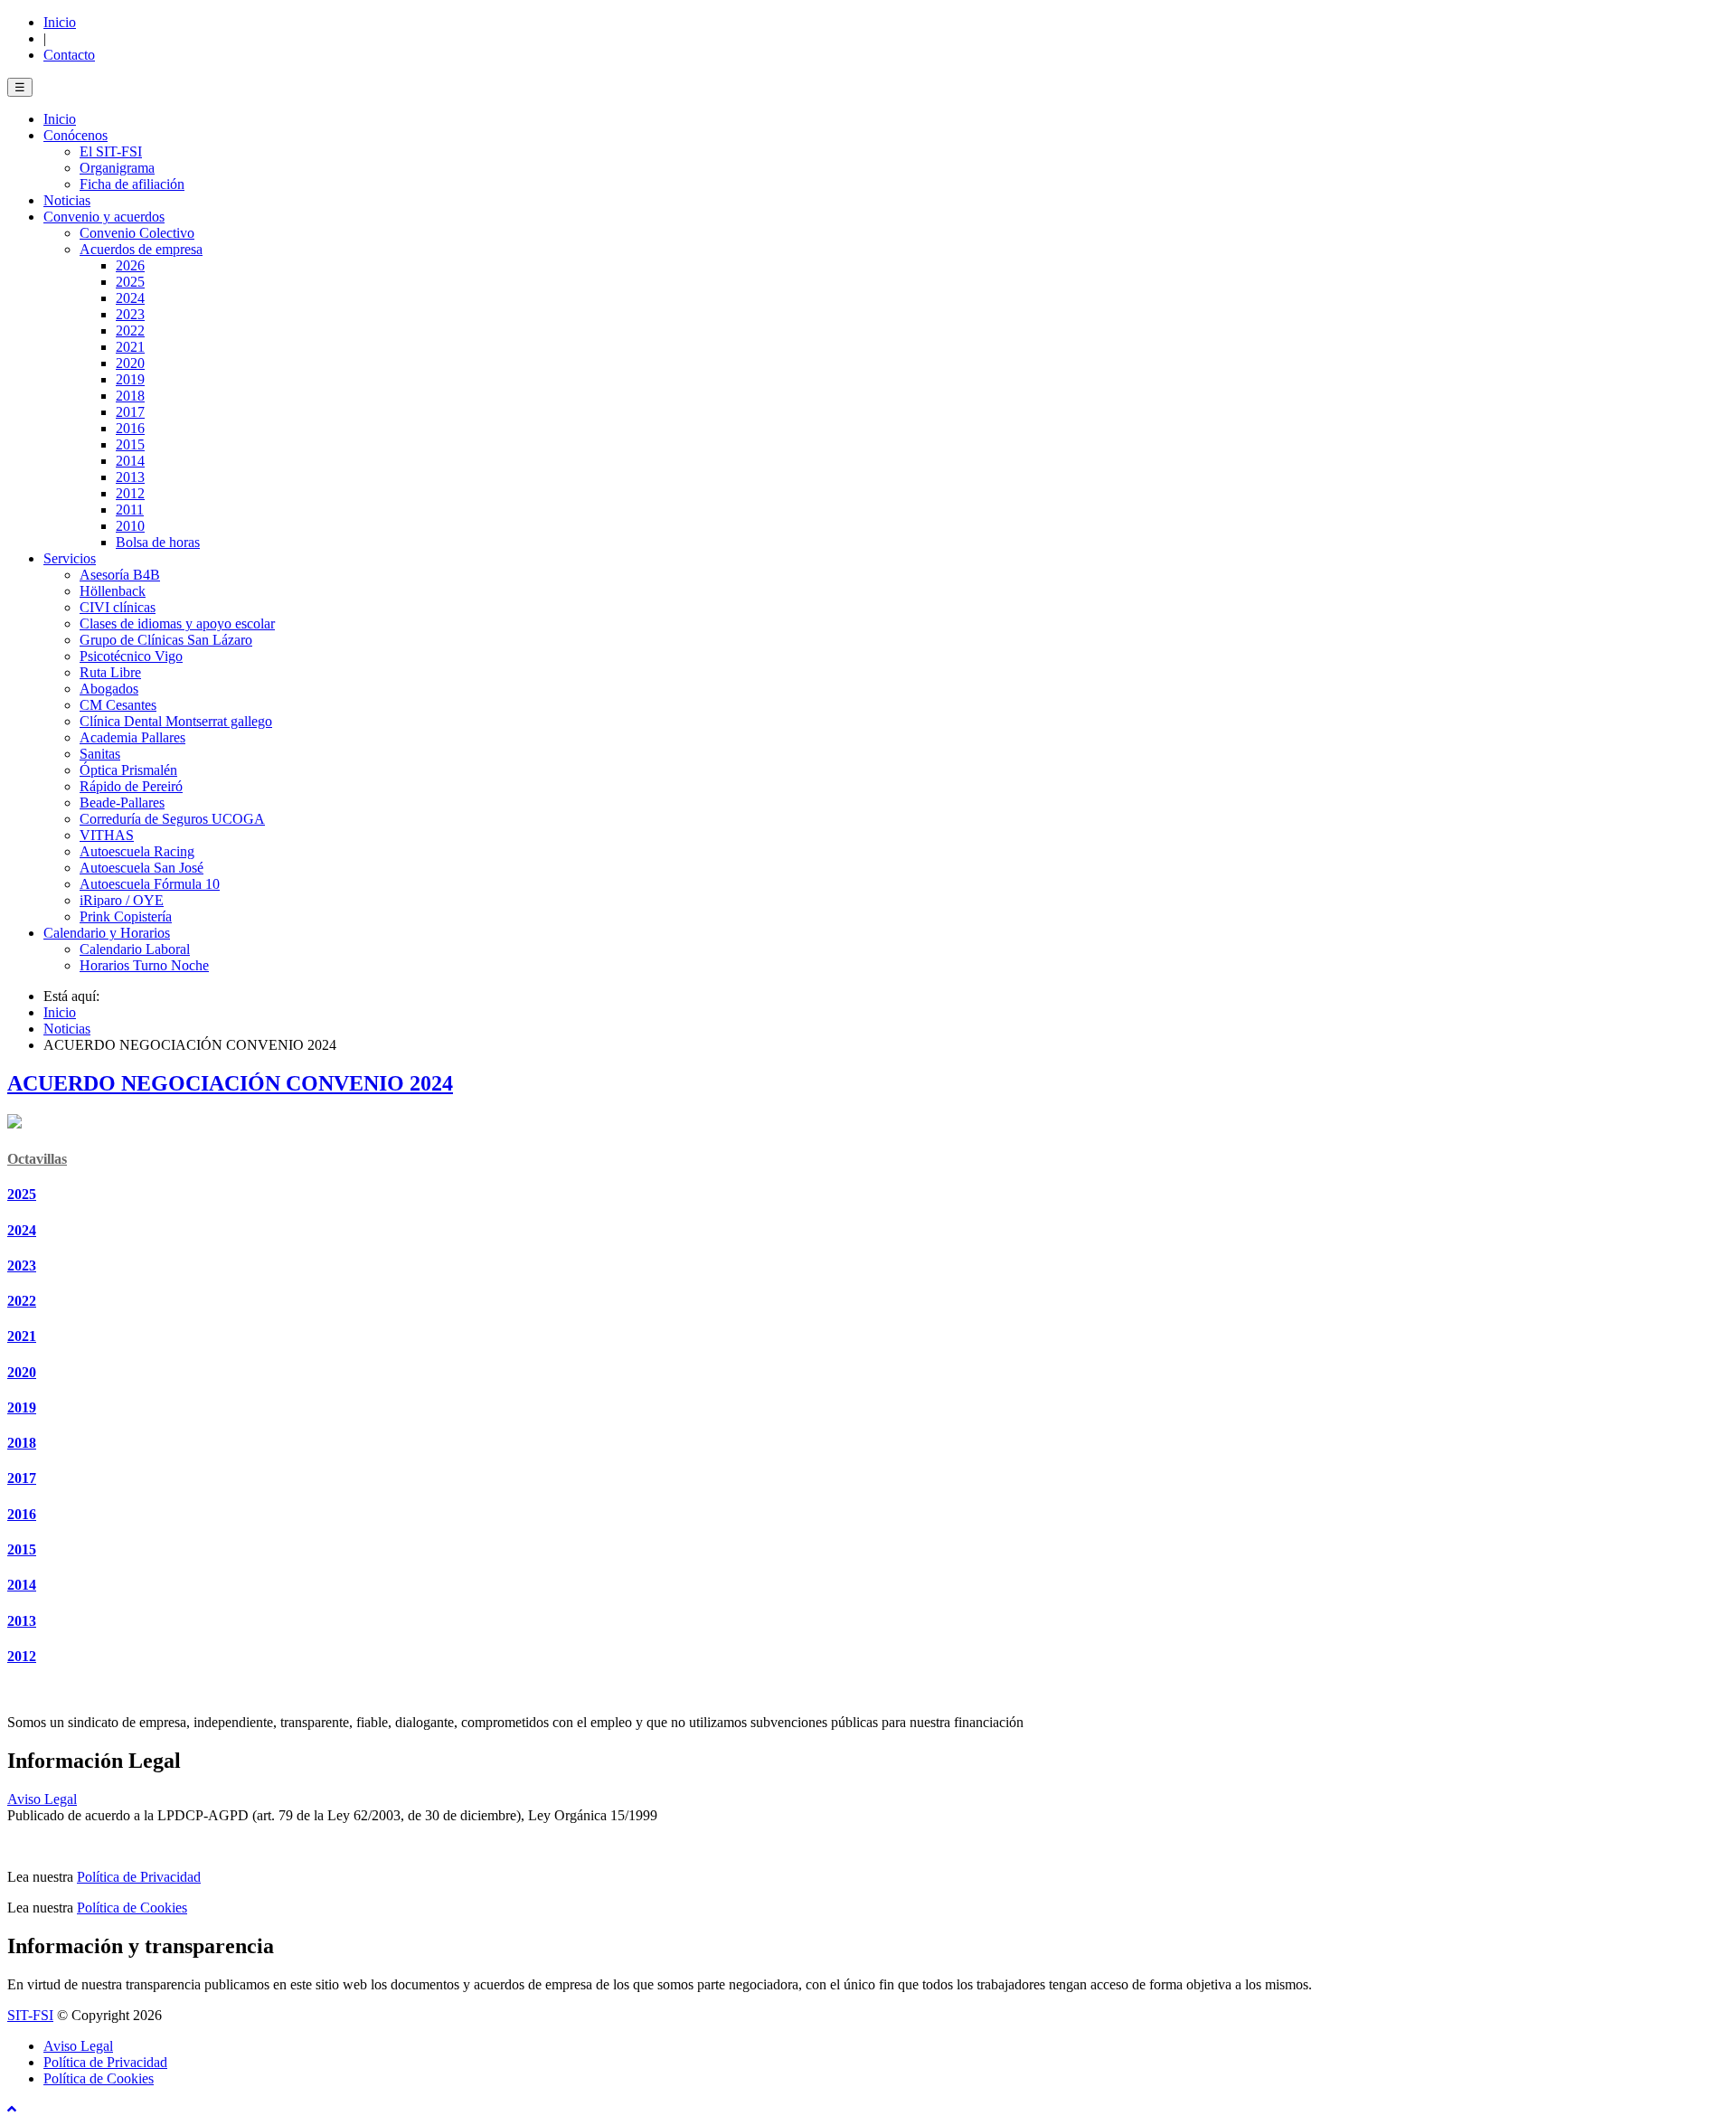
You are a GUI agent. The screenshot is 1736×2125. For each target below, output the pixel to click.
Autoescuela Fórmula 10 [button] (150, 884)
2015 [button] (130, 444)
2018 (22, 1443)
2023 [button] (130, 314)
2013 (22, 1621)
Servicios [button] (70, 558)
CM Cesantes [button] (118, 705)
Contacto (69, 55)
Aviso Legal (42, 1799)
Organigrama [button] (117, 168)
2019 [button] (130, 379)
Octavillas (37, 1159)
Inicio (60, 22)
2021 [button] (130, 347)
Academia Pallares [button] (132, 737)
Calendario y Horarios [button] (107, 933)
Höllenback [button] (113, 591)
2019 (22, 1407)
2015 (22, 1549)
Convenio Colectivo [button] (137, 233)
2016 (22, 1514)
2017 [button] (130, 412)
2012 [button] (130, 493)
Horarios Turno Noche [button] (144, 965)
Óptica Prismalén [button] (128, 770)
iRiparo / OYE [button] (122, 900)
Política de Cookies (132, 1908)
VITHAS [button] (107, 835)
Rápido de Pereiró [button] (131, 786)
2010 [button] (130, 526)
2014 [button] (130, 461)
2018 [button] (130, 396)
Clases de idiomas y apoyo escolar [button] (177, 623)
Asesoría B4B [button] (120, 575)
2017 (22, 1478)
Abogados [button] (109, 689)
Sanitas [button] (100, 754)
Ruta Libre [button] (110, 672)
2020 (22, 1372)
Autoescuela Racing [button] (137, 851)
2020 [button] (130, 363)
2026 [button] (130, 265)
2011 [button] (130, 510)
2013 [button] (130, 477)
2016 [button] (130, 428)
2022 (22, 1301)
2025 (22, 1194)
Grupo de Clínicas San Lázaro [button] (166, 640)
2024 (22, 1230)
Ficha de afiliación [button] (132, 184)
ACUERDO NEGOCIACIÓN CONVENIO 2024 (230, 1083)
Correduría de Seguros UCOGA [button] (172, 819)
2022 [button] (130, 331)
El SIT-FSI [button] (111, 151)
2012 (22, 1656)
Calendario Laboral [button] (135, 949)
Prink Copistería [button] (126, 916)
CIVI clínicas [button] (118, 607)
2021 (22, 1336)
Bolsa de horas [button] (158, 542)
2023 (22, 1266)
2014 (22, 1585)
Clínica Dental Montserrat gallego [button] (176, 721)
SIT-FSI (30, 2015)
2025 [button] (130, 282)
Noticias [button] (67, 200)
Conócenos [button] (75, 135)
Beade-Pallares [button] (122, 803)
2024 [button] (130, 298)
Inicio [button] (60, 119)
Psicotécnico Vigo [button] (131, 656)
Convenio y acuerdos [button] (104, 217)
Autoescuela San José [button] (142, 868)
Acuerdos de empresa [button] (141, 249)
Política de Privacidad (139, 1877)
